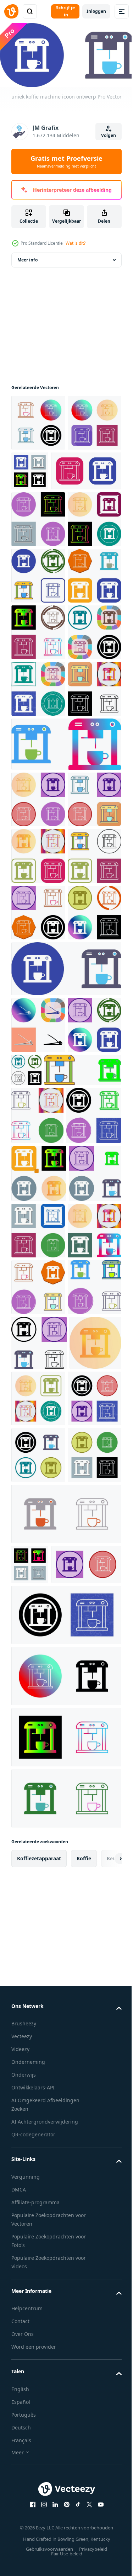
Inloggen (96, 11)
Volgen (109, 135)
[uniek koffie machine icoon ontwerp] (38, 584)
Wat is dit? (76, 243)
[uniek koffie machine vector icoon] (38, 431)
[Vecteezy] (11, 11)
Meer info (27, 268)
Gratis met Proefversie (66, 161)
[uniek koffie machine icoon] (38, 924)
